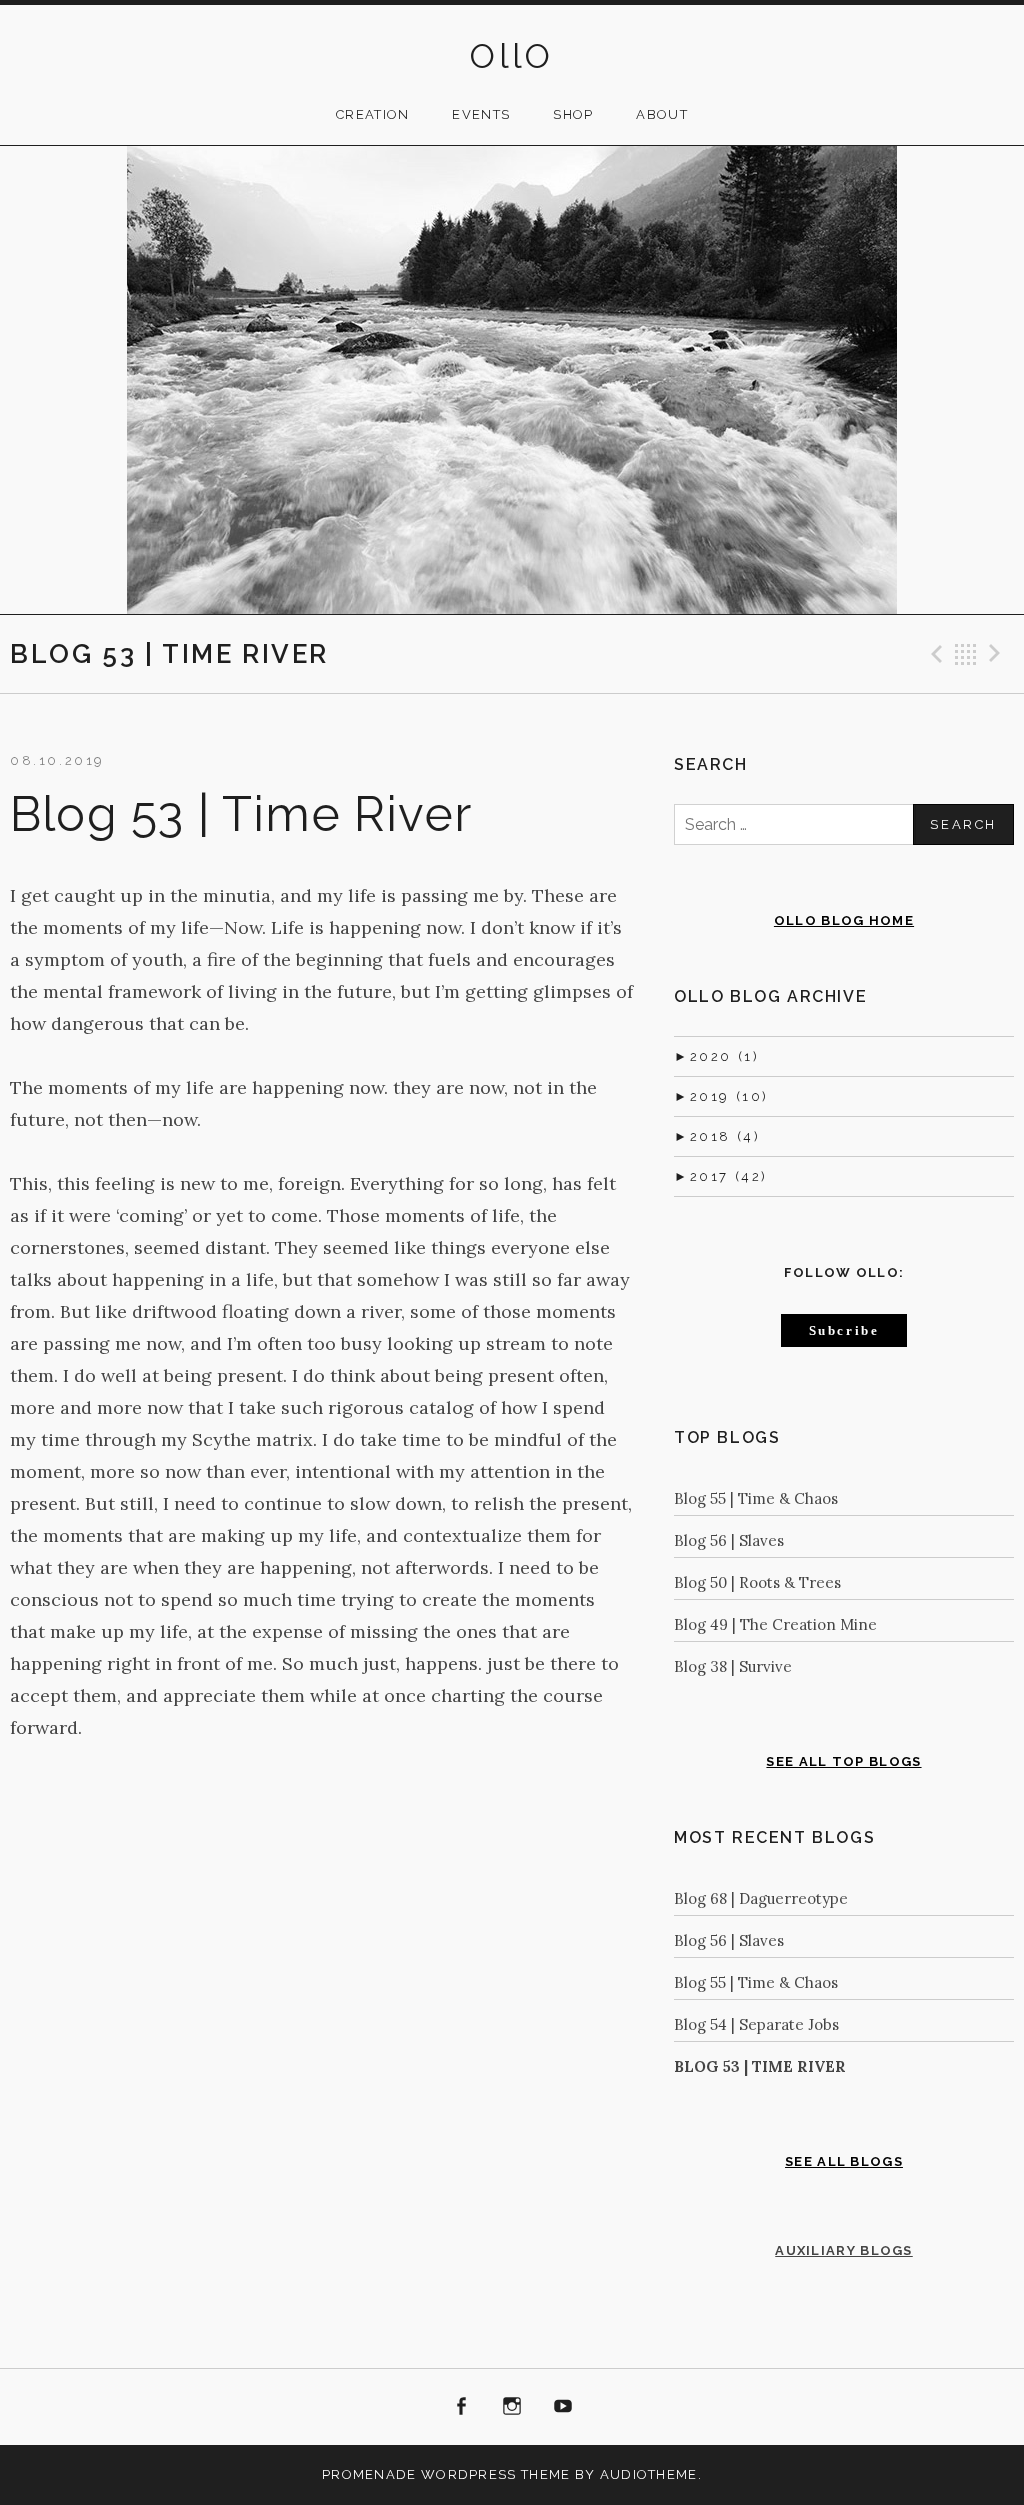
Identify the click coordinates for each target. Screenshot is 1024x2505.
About (662, 114)
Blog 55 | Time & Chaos (756, 1498)
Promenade (369, 2474)
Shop (573, 114)
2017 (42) (721, 1176)
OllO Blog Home (844, 920)
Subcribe (844, 1330)
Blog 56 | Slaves (729, 1540)
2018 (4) (717, 1136)
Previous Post (934, 654)
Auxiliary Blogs (844, 2250)
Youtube (563, 2407)
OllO (512, 56)
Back (966, 654)
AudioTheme (649, 2474)
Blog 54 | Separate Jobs (756, 2024)
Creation (372, 114)
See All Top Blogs (843, 1761)
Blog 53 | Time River (760, 2066)
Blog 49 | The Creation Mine (775, 1624)
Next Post (998, 654)
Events (481, 114)
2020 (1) (716, 1056)
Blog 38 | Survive (733, 1666)
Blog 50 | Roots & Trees (757, 1582)
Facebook (462, 2407)
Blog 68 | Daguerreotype (761, 1898)
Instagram (512, 2407)
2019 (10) (721, 1096)
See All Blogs (844, 2161)
